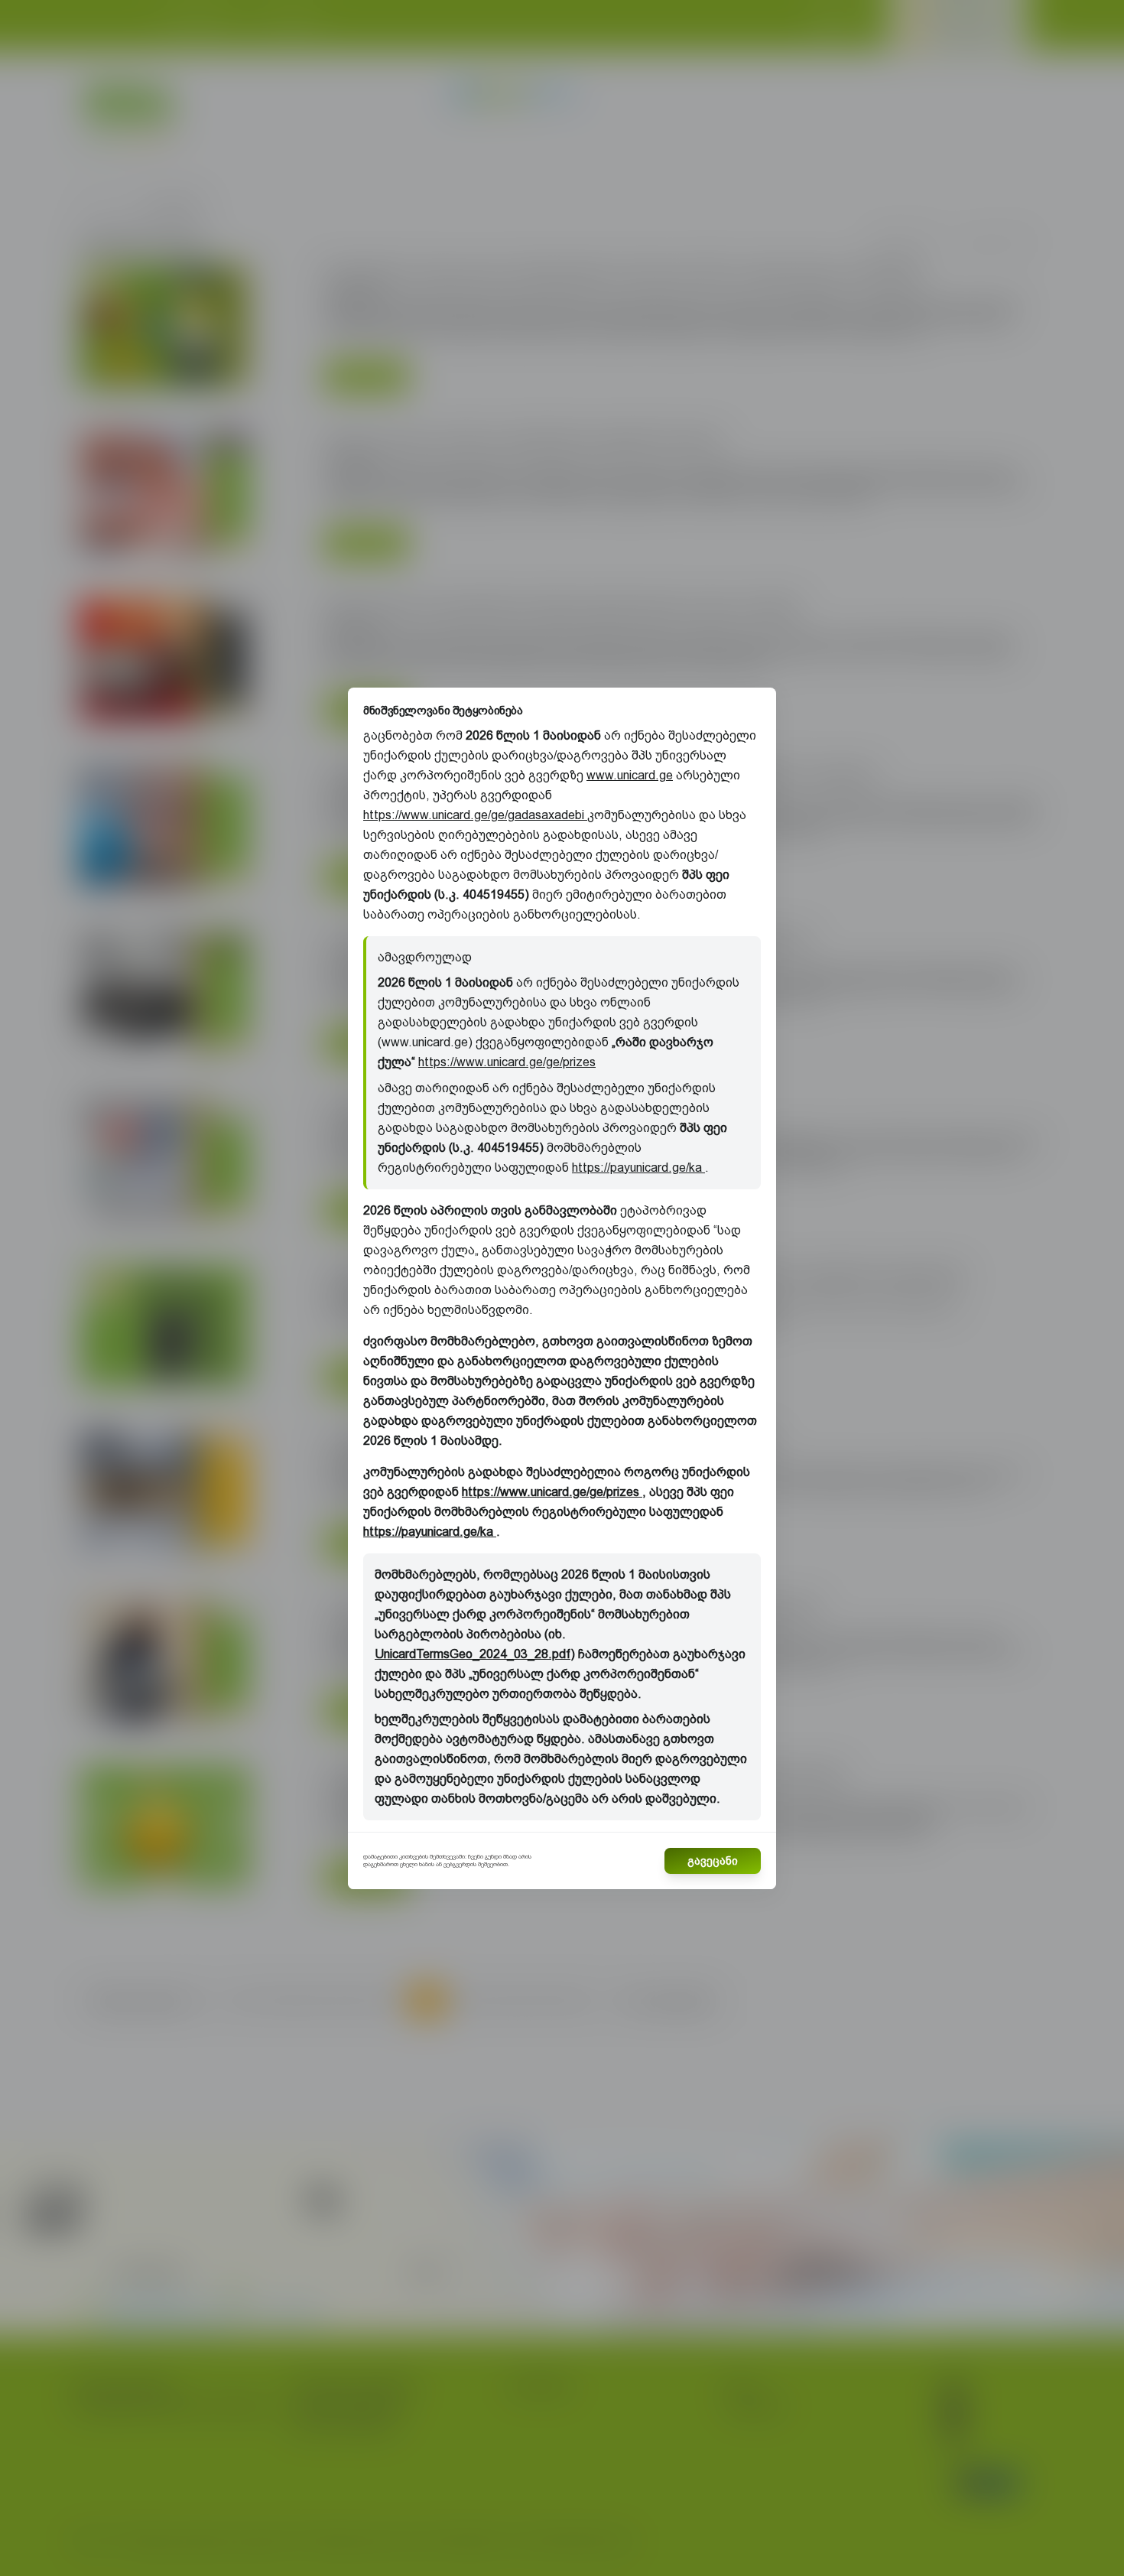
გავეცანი (713, 1861)
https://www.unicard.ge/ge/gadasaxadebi (475, 815)
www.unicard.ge (630, 775)
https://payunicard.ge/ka (638, 1168)
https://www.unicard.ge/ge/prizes (507, 1062)
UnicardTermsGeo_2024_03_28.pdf (473, 1654)
